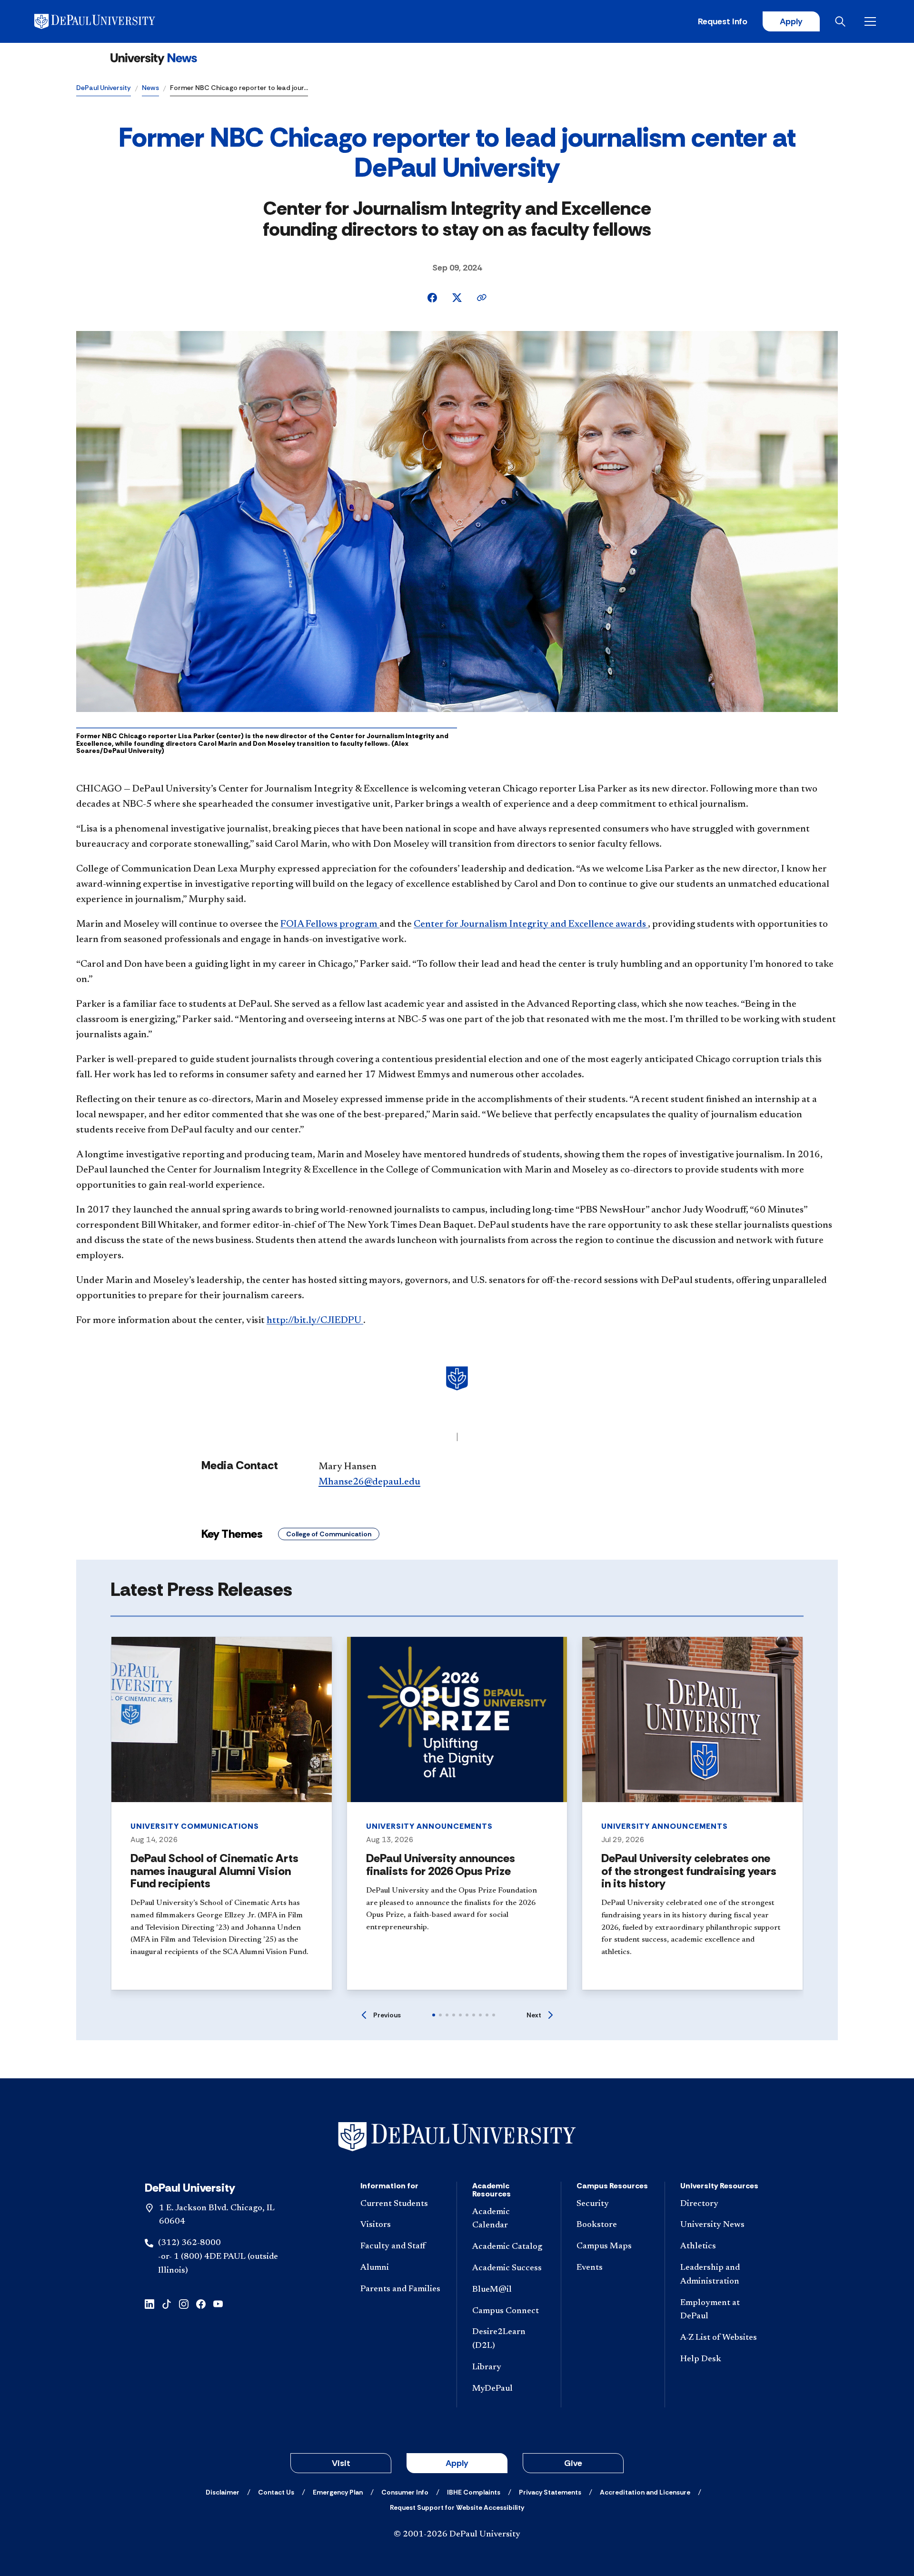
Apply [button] (457, 2463)
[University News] (154, 59)
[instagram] (184, 2303)
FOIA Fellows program (330, 924)
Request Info (723, 21)
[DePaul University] (109, 21)
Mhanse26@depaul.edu (369, 1482)
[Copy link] (482, 298)
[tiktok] (167, 2303)
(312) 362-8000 (189, 2243)
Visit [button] (341, 2463)
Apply (791, 21)
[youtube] (218, 2303)
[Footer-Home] (457, 2137)
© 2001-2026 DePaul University (457, 2535)
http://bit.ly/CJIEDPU (315, 1321)
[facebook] (201, 2303)
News (150, 88)
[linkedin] (149, 2303)
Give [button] (573, 2463)
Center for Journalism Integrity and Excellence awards (531, 924)
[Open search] (842, 21)
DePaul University (104, 88)
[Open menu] (872, 21)
